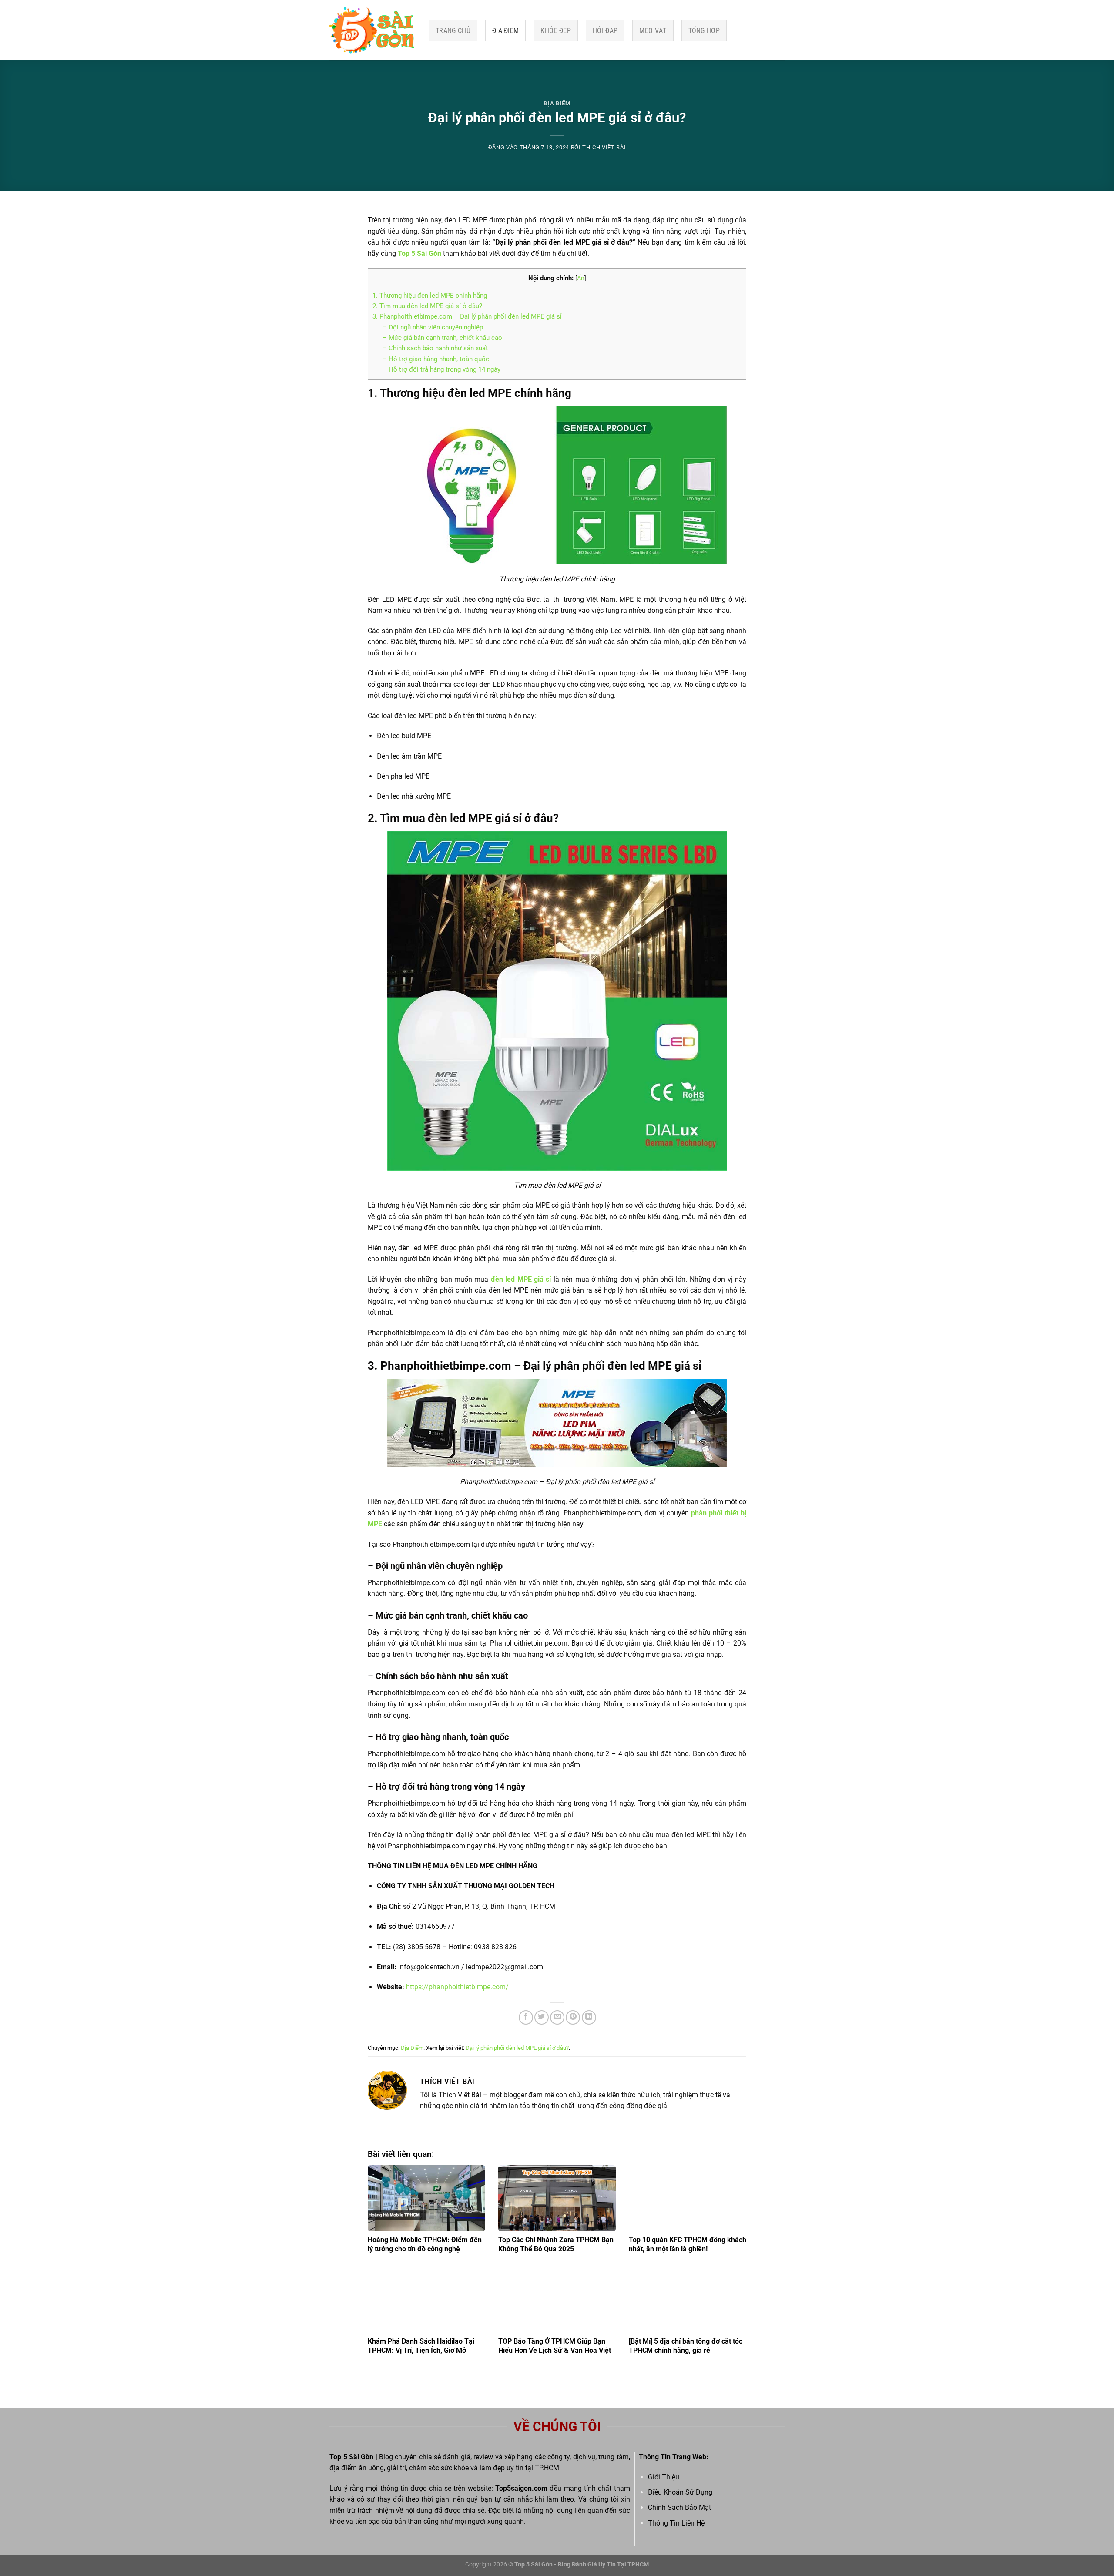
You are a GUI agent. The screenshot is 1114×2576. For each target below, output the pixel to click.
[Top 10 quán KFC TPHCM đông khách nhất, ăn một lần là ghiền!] (688, 2198)
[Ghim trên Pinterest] (573, 2017)
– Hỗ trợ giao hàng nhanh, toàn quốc (436, 359)
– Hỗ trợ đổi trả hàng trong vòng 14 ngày (441, 369)
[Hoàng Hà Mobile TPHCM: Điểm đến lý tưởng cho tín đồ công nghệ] (426, 2198)
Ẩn (581, 278)
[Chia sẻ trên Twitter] (542, 2017)
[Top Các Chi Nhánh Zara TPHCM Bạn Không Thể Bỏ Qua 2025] (557, 2198)
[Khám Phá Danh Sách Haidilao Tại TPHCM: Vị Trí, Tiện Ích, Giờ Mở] (426, 2300)
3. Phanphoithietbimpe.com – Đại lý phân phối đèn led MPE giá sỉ (467, 316)
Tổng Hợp (704, 31)
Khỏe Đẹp (556, 31)
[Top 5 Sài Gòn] (372, 30)
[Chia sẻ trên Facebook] (526, 2017)
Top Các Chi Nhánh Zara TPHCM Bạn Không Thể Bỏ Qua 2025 (556, 2244)
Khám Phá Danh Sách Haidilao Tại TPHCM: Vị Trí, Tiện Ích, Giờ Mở (421, 2346)
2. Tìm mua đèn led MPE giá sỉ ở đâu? (428, 306)
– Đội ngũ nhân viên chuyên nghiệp (433, 327)
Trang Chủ (453, 31)
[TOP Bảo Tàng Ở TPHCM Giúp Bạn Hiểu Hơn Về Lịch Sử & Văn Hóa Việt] (557, 2300)
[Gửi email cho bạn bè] (557, 2017)
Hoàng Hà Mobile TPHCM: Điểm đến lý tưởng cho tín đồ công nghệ (425, 2244)
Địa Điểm (506, 31)
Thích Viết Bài (604, 147)
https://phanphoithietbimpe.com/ (457, 1987)
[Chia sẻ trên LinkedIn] (589, 2017)
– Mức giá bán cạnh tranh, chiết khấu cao (442, 338)
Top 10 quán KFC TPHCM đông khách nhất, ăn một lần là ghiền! (688, 2244)
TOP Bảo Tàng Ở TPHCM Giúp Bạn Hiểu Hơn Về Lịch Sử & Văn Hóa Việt (555, 2346)
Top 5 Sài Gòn (419, 254)
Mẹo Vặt (653, 31)
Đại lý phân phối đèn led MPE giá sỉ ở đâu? (517, 2048)
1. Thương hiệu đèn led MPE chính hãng (430, 296)
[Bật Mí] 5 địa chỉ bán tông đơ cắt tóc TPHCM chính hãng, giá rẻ (686, 2346)
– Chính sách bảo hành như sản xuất (435, 348)
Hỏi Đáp (605, 31)
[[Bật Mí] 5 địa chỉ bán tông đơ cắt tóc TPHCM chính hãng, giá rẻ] (688, 2300)
